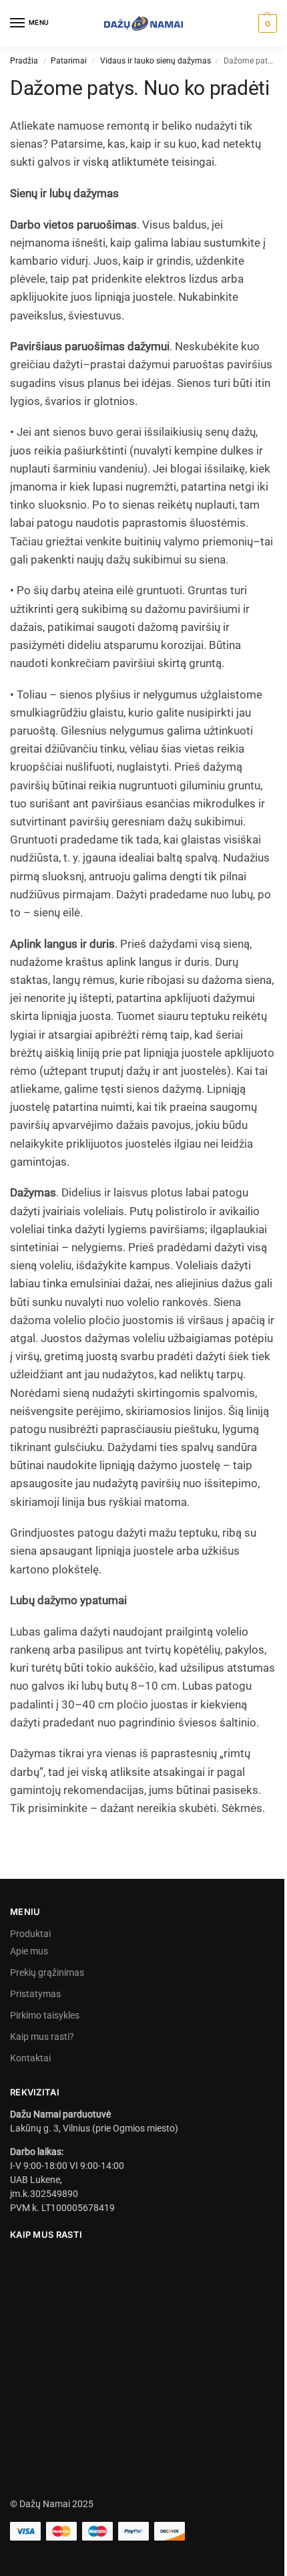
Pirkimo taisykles (45, 2015)
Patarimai (69, 61)
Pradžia (24, 61)
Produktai (30, 1934)
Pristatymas (35, 1994)
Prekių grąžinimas (47, 1972)
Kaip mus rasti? (42, 2037)
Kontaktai (30, 2058)
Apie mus (29, 1951)
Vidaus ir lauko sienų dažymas (156, 61)
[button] (266, 23)
